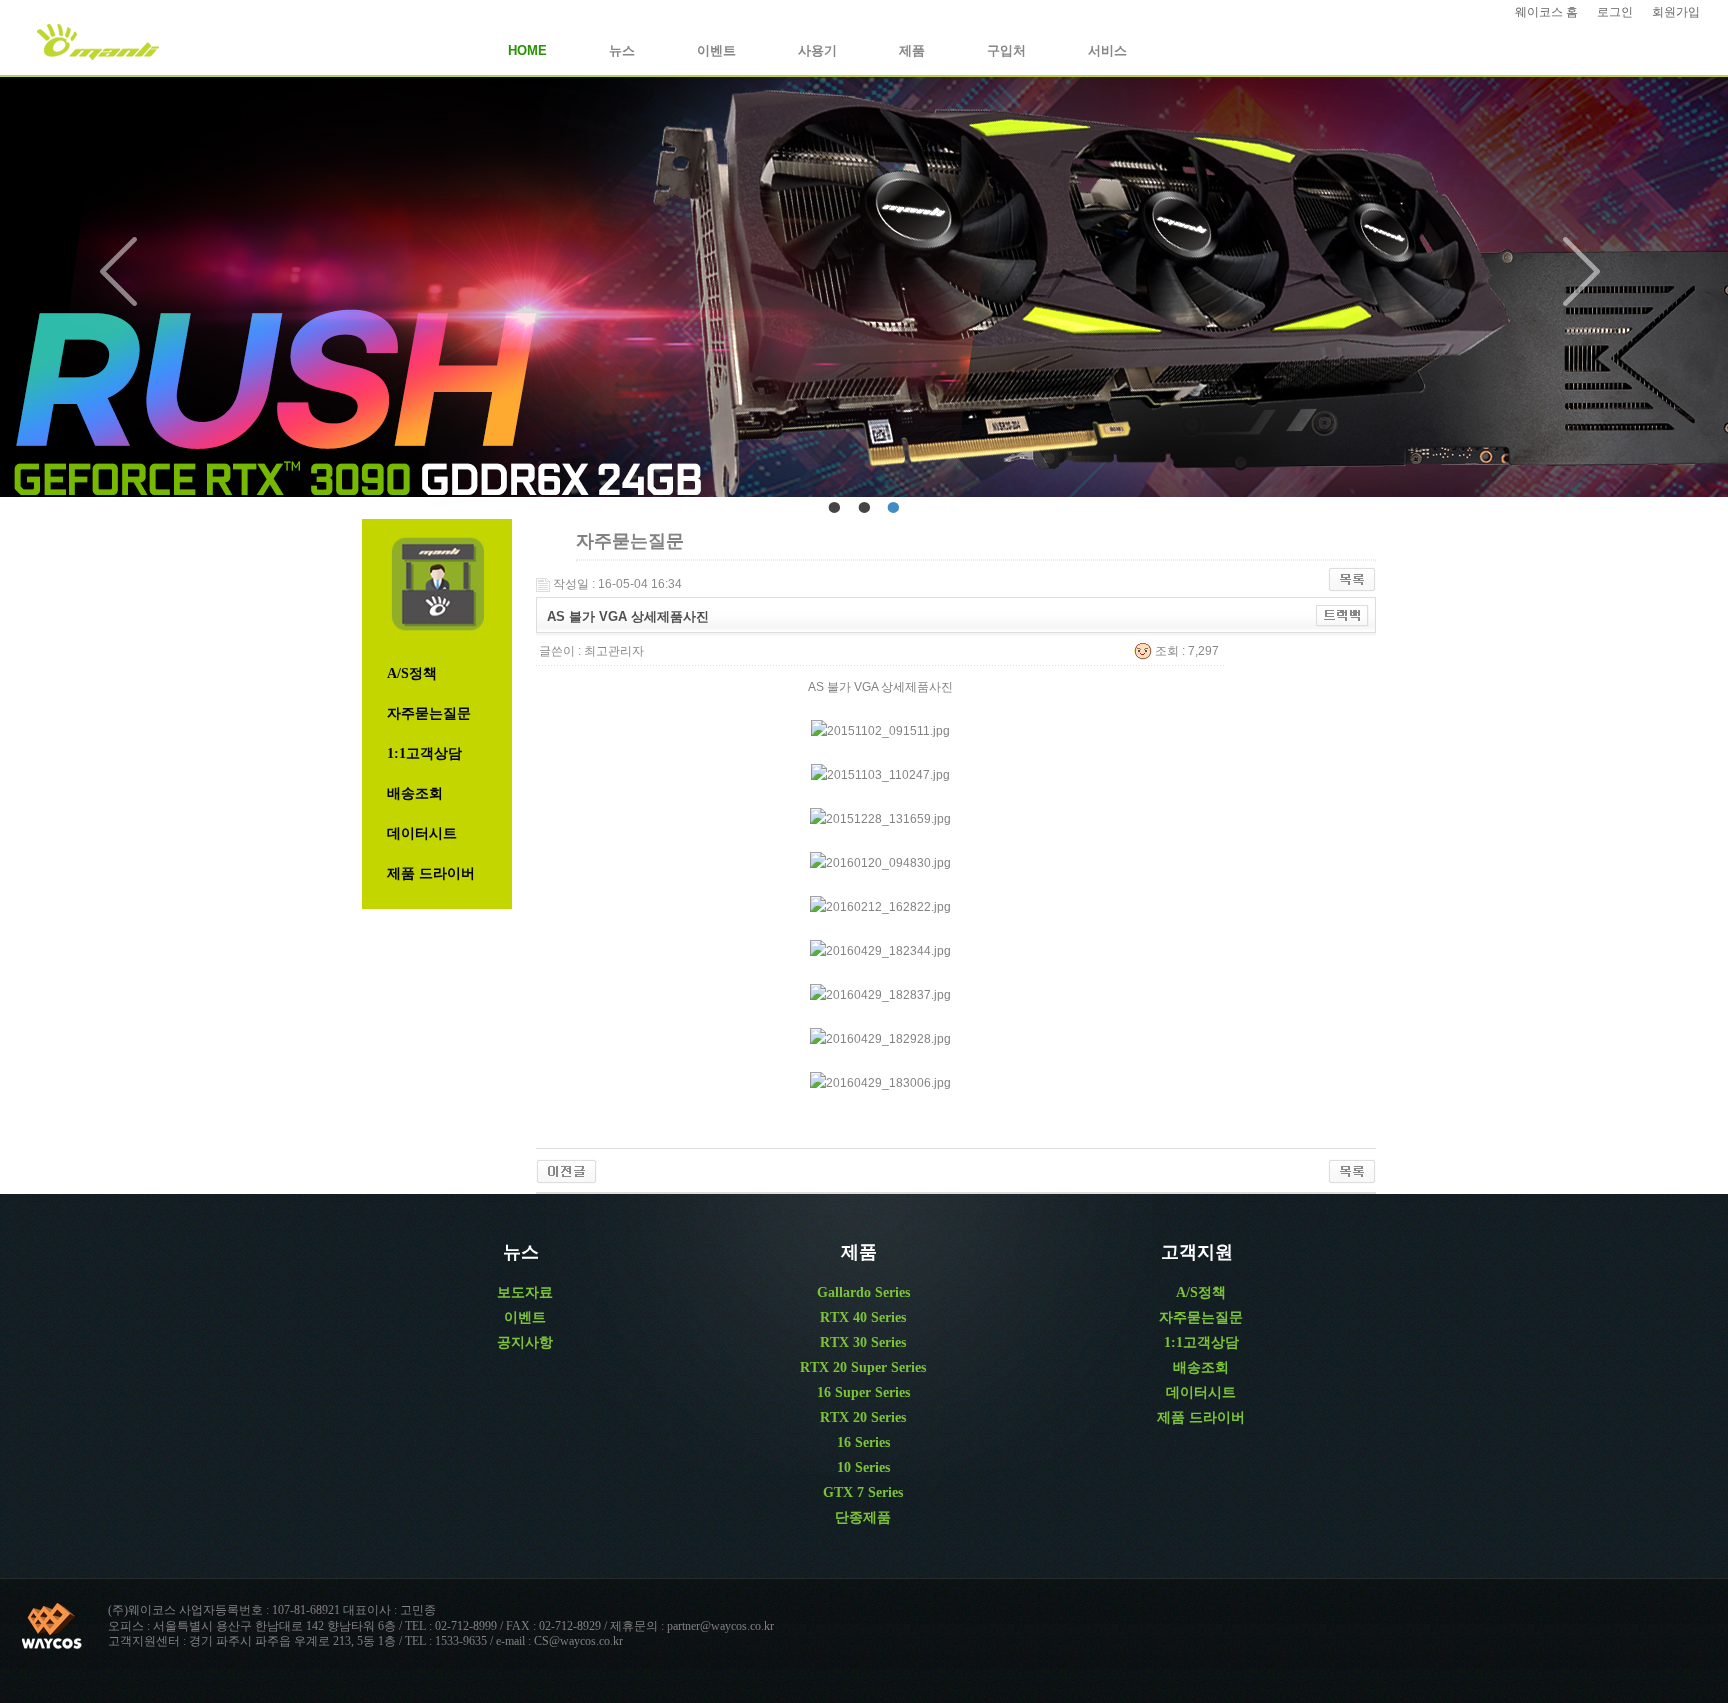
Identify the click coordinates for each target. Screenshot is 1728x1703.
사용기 (817, 50)
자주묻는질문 (429, 713)
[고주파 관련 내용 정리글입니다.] (566, 1171)
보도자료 (525, 1292)
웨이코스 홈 (1546, 12)
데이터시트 (422, 833)
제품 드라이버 (431, 873)
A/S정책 (412, 673)
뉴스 (622, 50)
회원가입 (1676, 12)
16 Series (863, 1442)
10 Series (863, 1467)
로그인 (1615, 12)
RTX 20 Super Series (863, 1367)
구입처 (1006, 50)
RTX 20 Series (863, 1417)
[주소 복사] (1342, 615)
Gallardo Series (863, 1292)
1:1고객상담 (424, 753)
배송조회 (415, 793)
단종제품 (863, 1517)
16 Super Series (863, 1392)
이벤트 (716, 50)
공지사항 (525, 1342)
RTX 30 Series (863, 1342)
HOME (527, 50)
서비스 (1107, 50)
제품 (912, 50)
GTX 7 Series (863, 1492)
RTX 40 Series (863, 1317)
